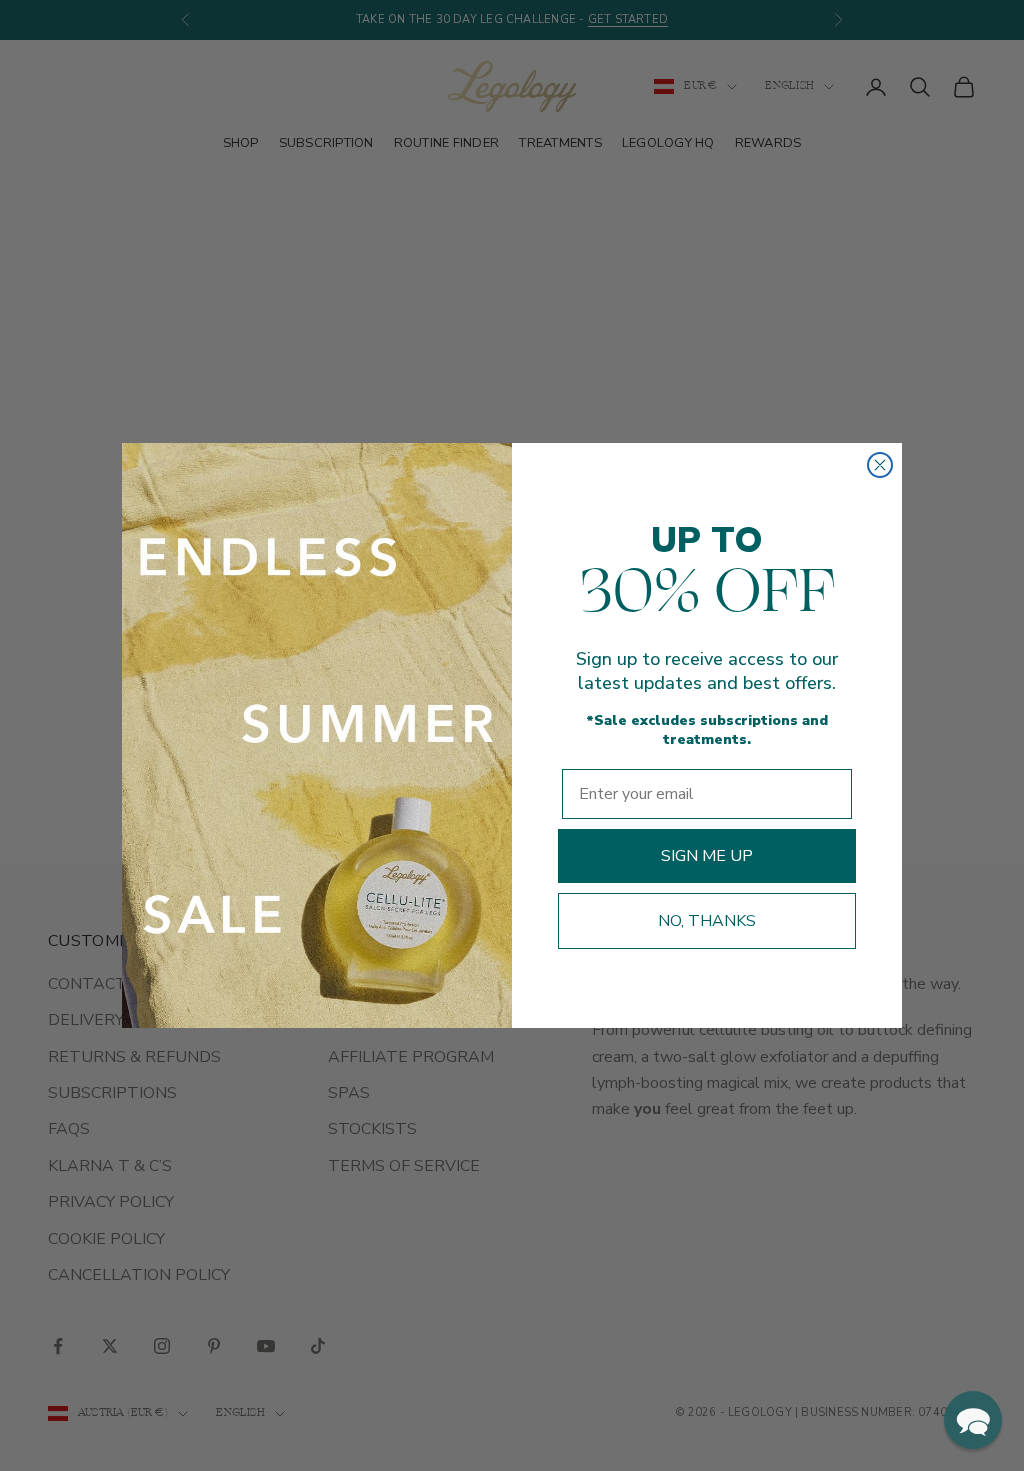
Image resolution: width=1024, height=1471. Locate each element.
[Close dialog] (880, 465)
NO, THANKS (707, 921)
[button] (973, 1420)
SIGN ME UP (707, 856)
